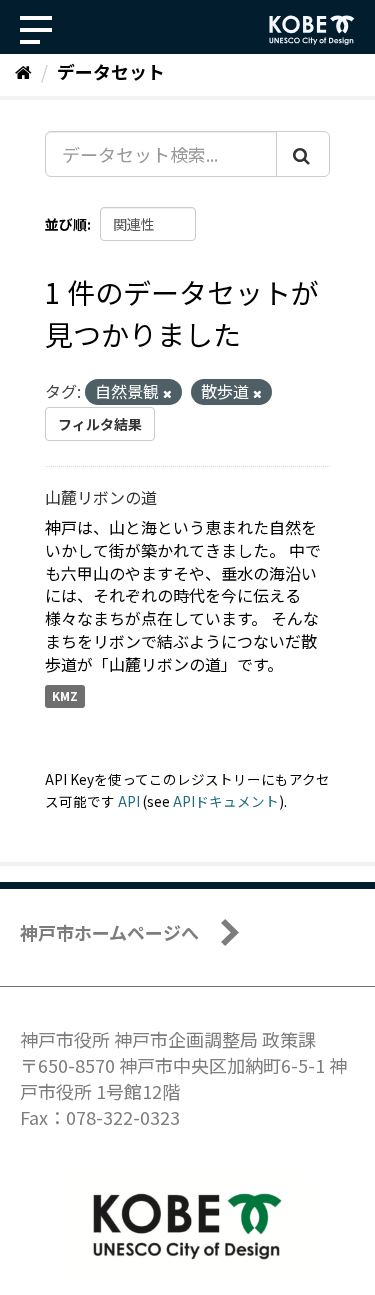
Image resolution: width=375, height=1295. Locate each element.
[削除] (167, 393)
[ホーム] (23, 71)
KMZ (65, 696)
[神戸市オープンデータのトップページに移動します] (312, 30)
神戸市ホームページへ (109, 932)
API (129, 801)
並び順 (66, 224)
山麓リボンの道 (101, 497)
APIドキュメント (226, 801)
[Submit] (303, 154)
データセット (111, 71)
